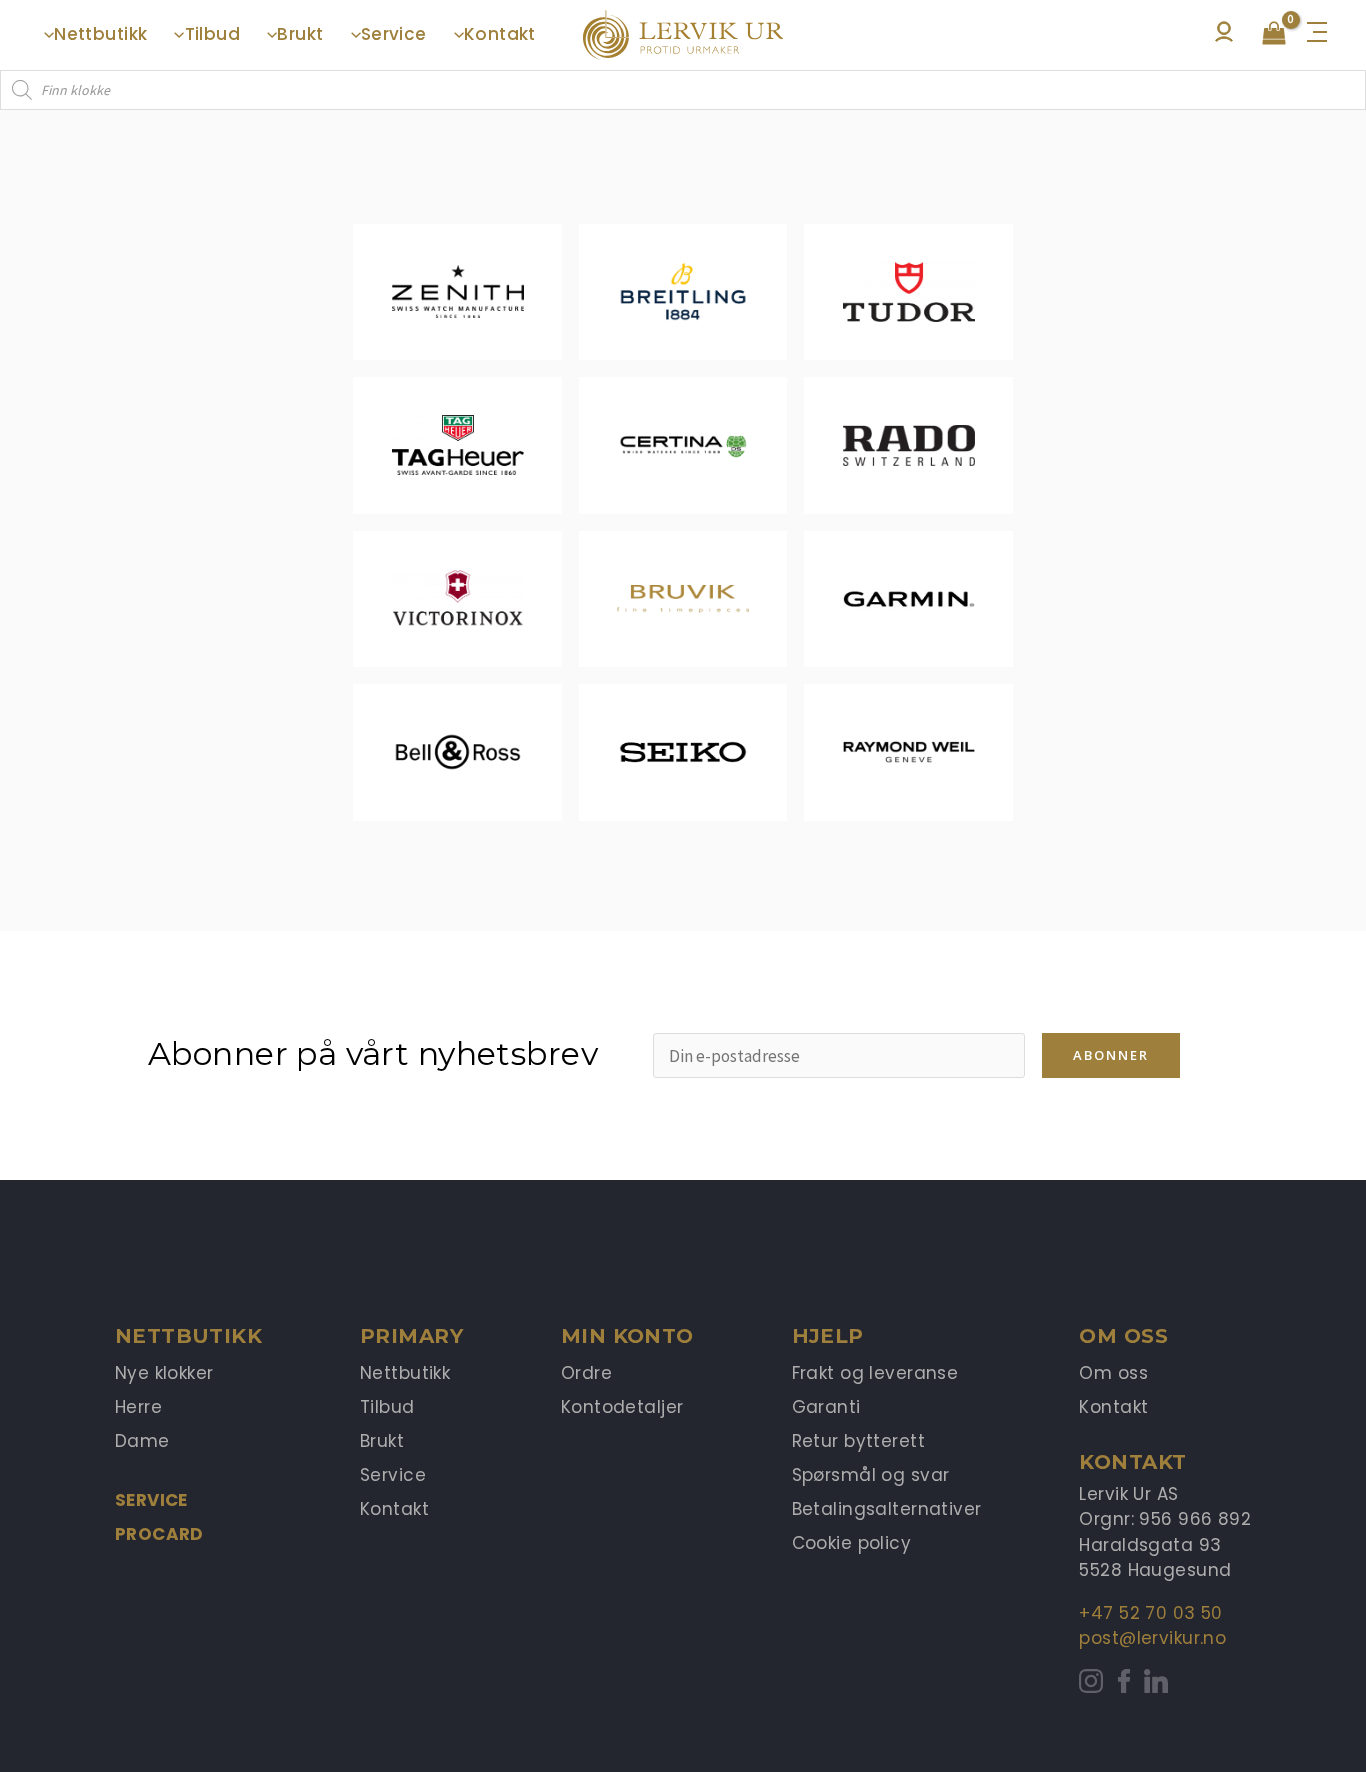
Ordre (586, 1373)
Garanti (826, 1407)
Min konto (627, 1336)
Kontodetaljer (622, 1407)
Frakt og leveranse (875, 1373)
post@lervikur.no (1152, 1638)
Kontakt (394, 1509)
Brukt (382, 1441)
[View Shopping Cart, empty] (1274, 35)
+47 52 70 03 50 (1150, 1613)
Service (151, 1500)
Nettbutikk (405, 1373)
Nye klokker (164, 1373)
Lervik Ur (683, 35)
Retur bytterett (858, 1441)
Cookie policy (852, 1543)
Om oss (1113, 1373)
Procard (159, 1534)
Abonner (1111, 1055)
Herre (138, 1407)
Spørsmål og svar (871, 1475)
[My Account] (1224, 37)
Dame (142, 1441)
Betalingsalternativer (887, 1509)
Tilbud (387, 1407)
